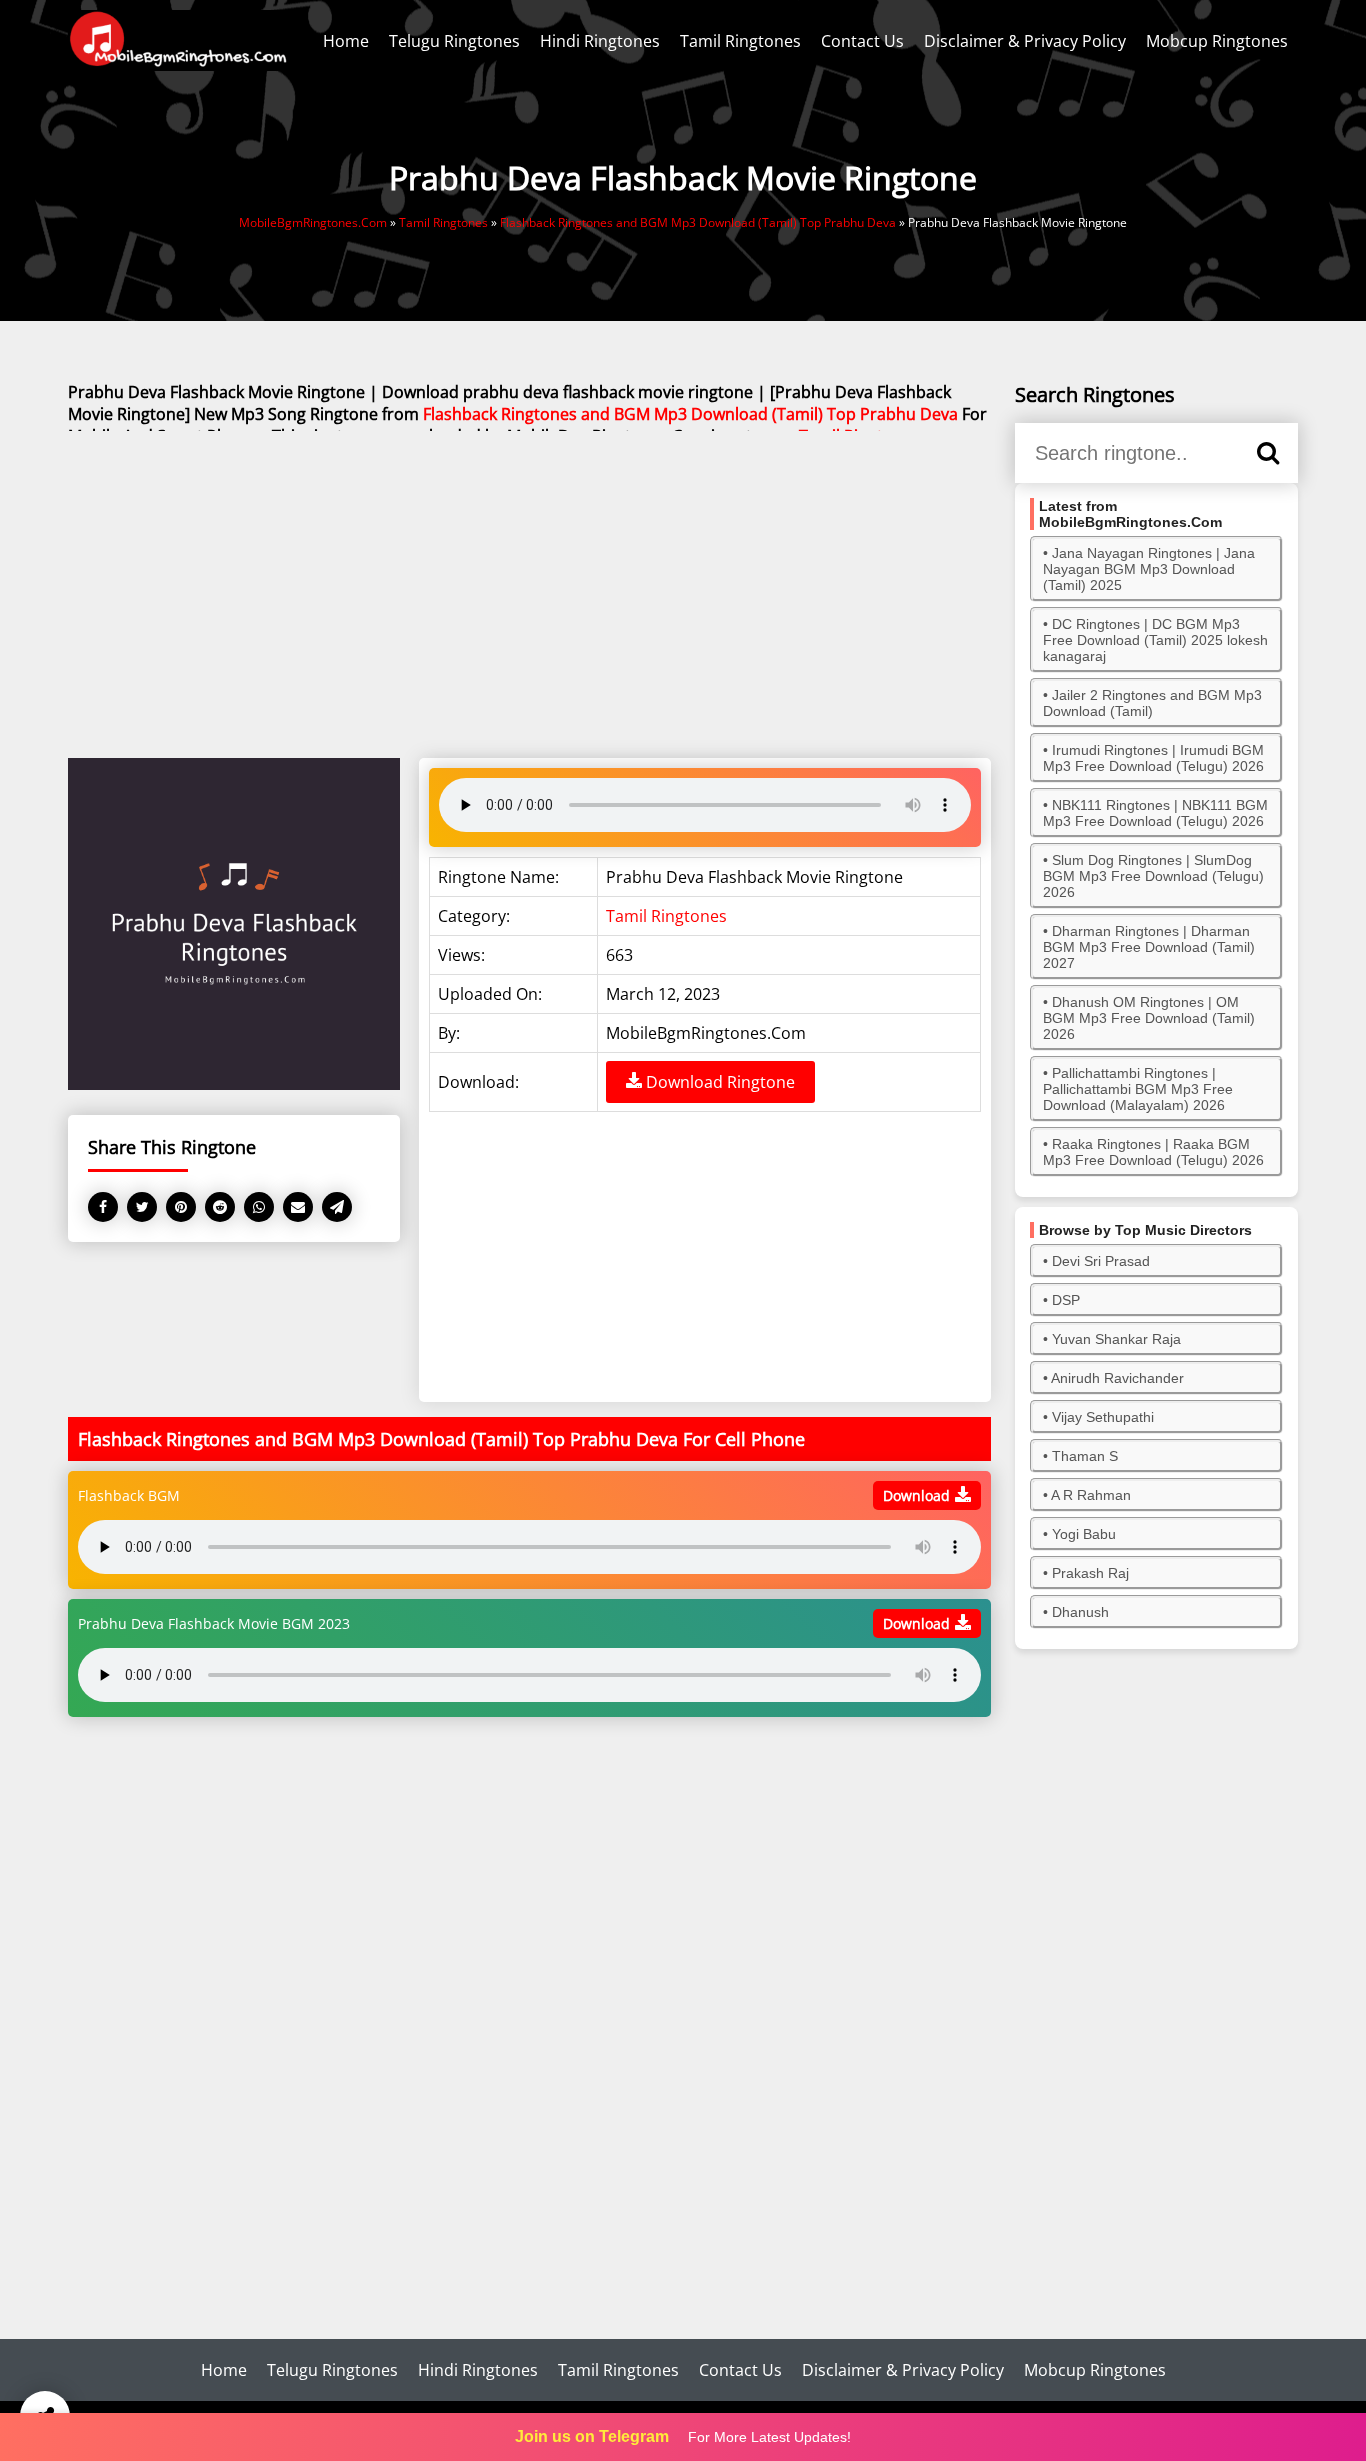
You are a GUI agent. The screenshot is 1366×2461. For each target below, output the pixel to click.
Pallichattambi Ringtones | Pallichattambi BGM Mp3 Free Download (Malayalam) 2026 (1138, 1089)
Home (346, 41)
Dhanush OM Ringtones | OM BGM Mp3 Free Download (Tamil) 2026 (1149, 1018)
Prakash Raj (1090, 1573)
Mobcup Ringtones (1217, 41)
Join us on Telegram (592, 2436)
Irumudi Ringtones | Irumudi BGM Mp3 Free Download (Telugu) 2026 (1153, 758)
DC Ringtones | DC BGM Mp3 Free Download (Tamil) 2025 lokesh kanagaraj (1155, 640)
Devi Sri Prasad (1101, 1261)
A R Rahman (1091, 1495)
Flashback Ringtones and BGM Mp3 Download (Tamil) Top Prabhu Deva (690, 414)
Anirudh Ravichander (1117, 1378)
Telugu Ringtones (454, 41)
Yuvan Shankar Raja (1116, 1339)
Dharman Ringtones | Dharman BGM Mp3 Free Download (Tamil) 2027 (1149, 947)
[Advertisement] (529, 596)
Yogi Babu (1084, 1534)
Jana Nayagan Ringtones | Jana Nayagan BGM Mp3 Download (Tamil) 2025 (1149, 569)
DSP (1066, 1300)
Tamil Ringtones (740, 41)
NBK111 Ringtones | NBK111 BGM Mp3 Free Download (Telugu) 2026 (1155, 813)
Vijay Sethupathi (1103, 1417)
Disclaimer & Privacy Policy (1025, 41)
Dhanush (1080, 1612)
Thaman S (1085, 1456)
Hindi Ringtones (600, 41)
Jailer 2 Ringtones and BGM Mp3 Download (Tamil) (1152, 703)
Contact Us (862, 41)
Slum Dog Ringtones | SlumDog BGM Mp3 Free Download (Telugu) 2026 (1153, 876)
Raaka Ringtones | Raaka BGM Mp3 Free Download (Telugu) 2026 (1153, 1152)
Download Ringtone (718, 1082)
